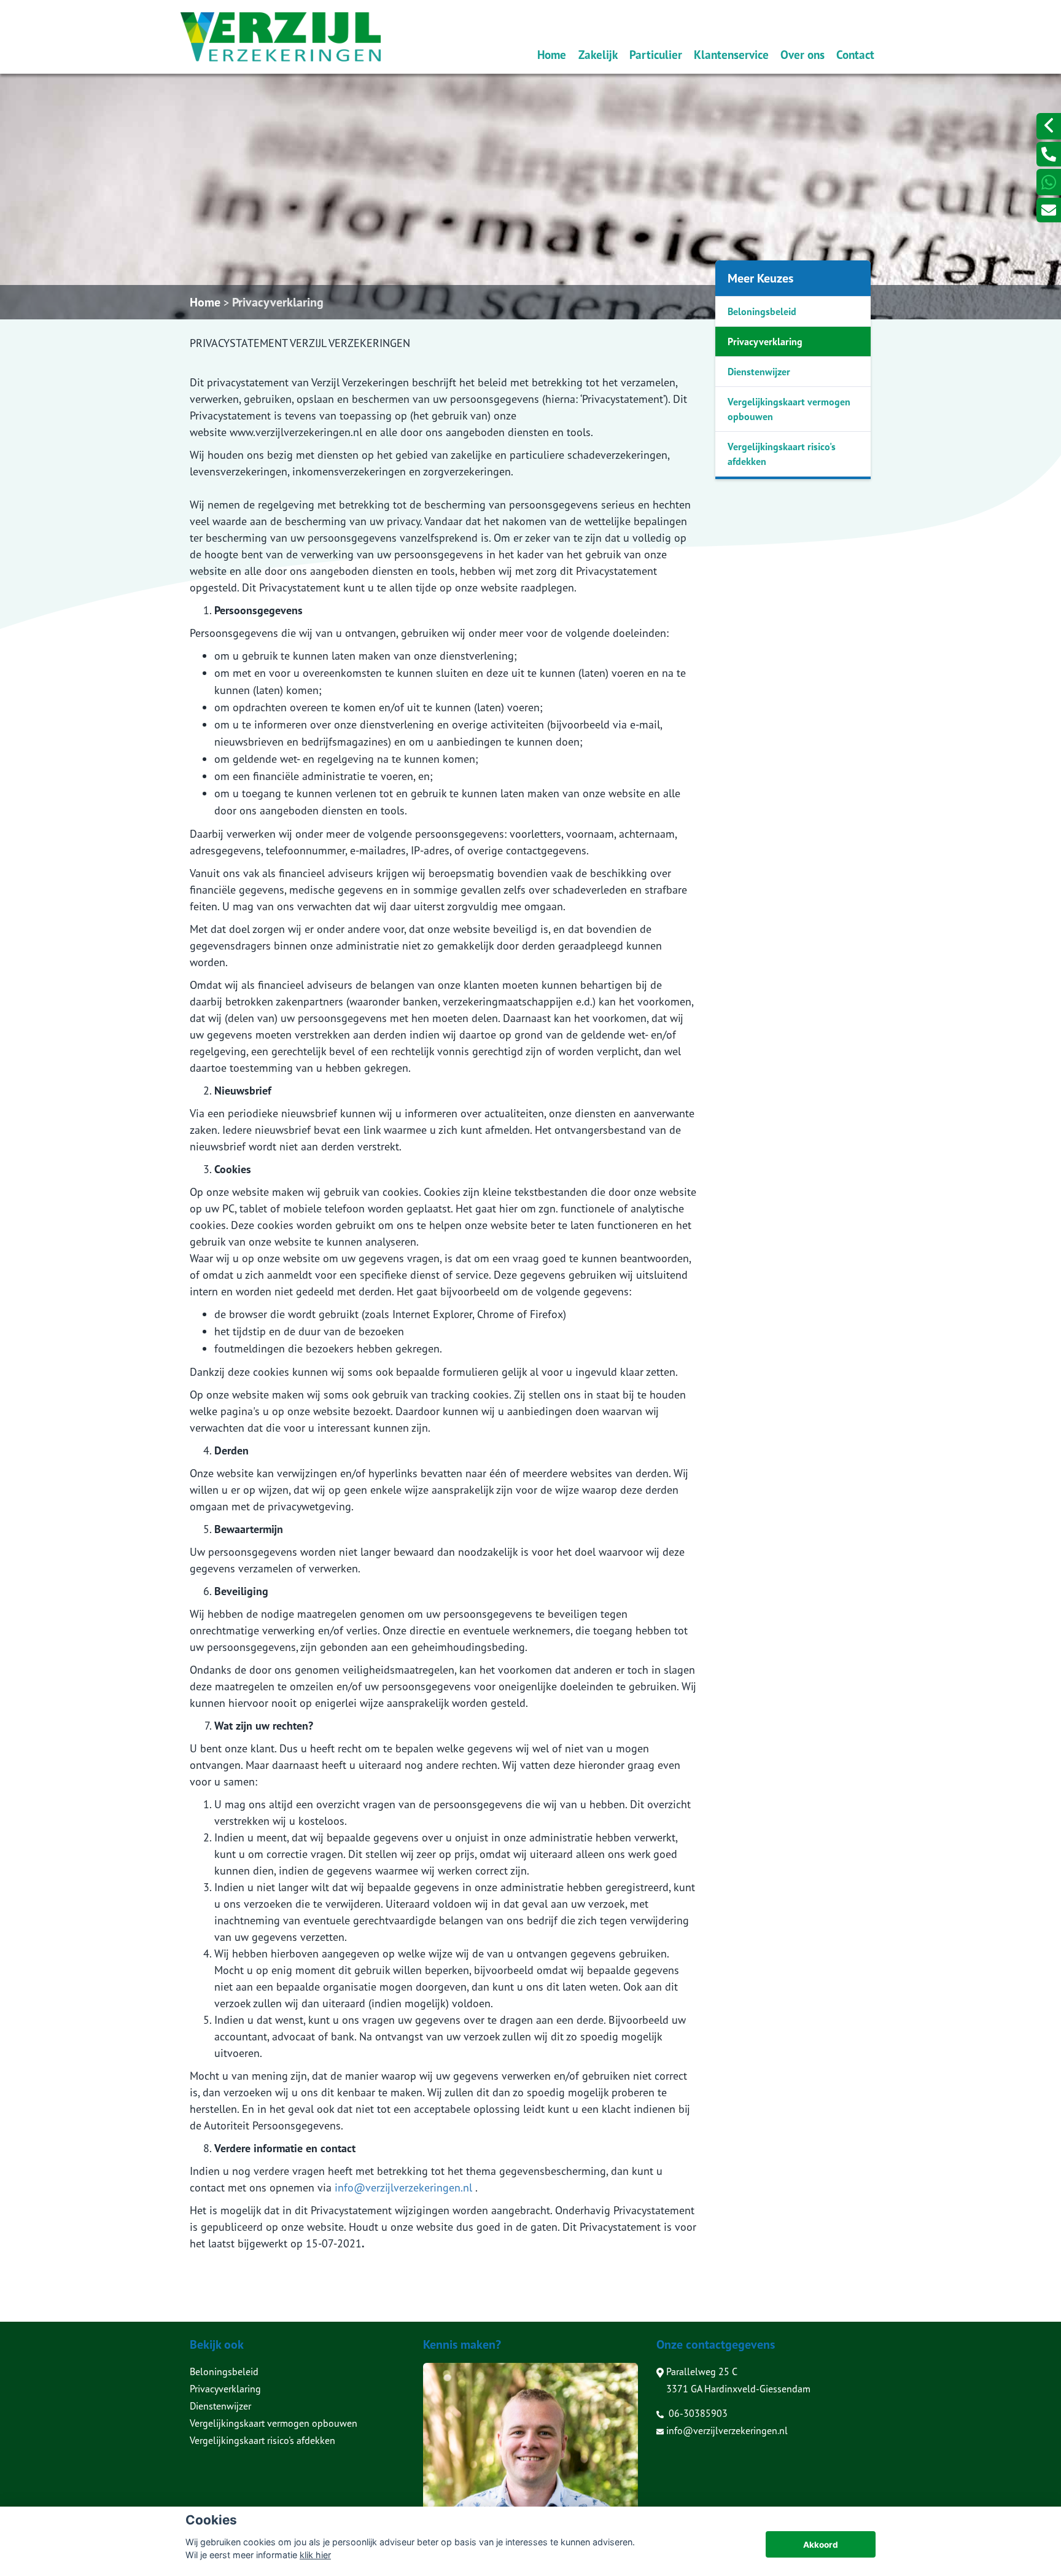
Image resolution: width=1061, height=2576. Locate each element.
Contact (855, 54)
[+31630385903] (1049, 182)
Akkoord (821, 2545)
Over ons (803, 54)
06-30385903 (697, 2413)
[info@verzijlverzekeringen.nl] (1049, 210)
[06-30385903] (1049, 154)
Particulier (656, 54)
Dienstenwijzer (759, 372)
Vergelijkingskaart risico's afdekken (782, 454)
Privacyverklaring (278, 302)
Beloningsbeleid (762, 311)
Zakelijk (598, 54)
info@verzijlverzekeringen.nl (403, 2188)
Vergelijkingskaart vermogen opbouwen (789, 409)
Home (552, 54)
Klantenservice (731, 54)
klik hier (315, 2555)
